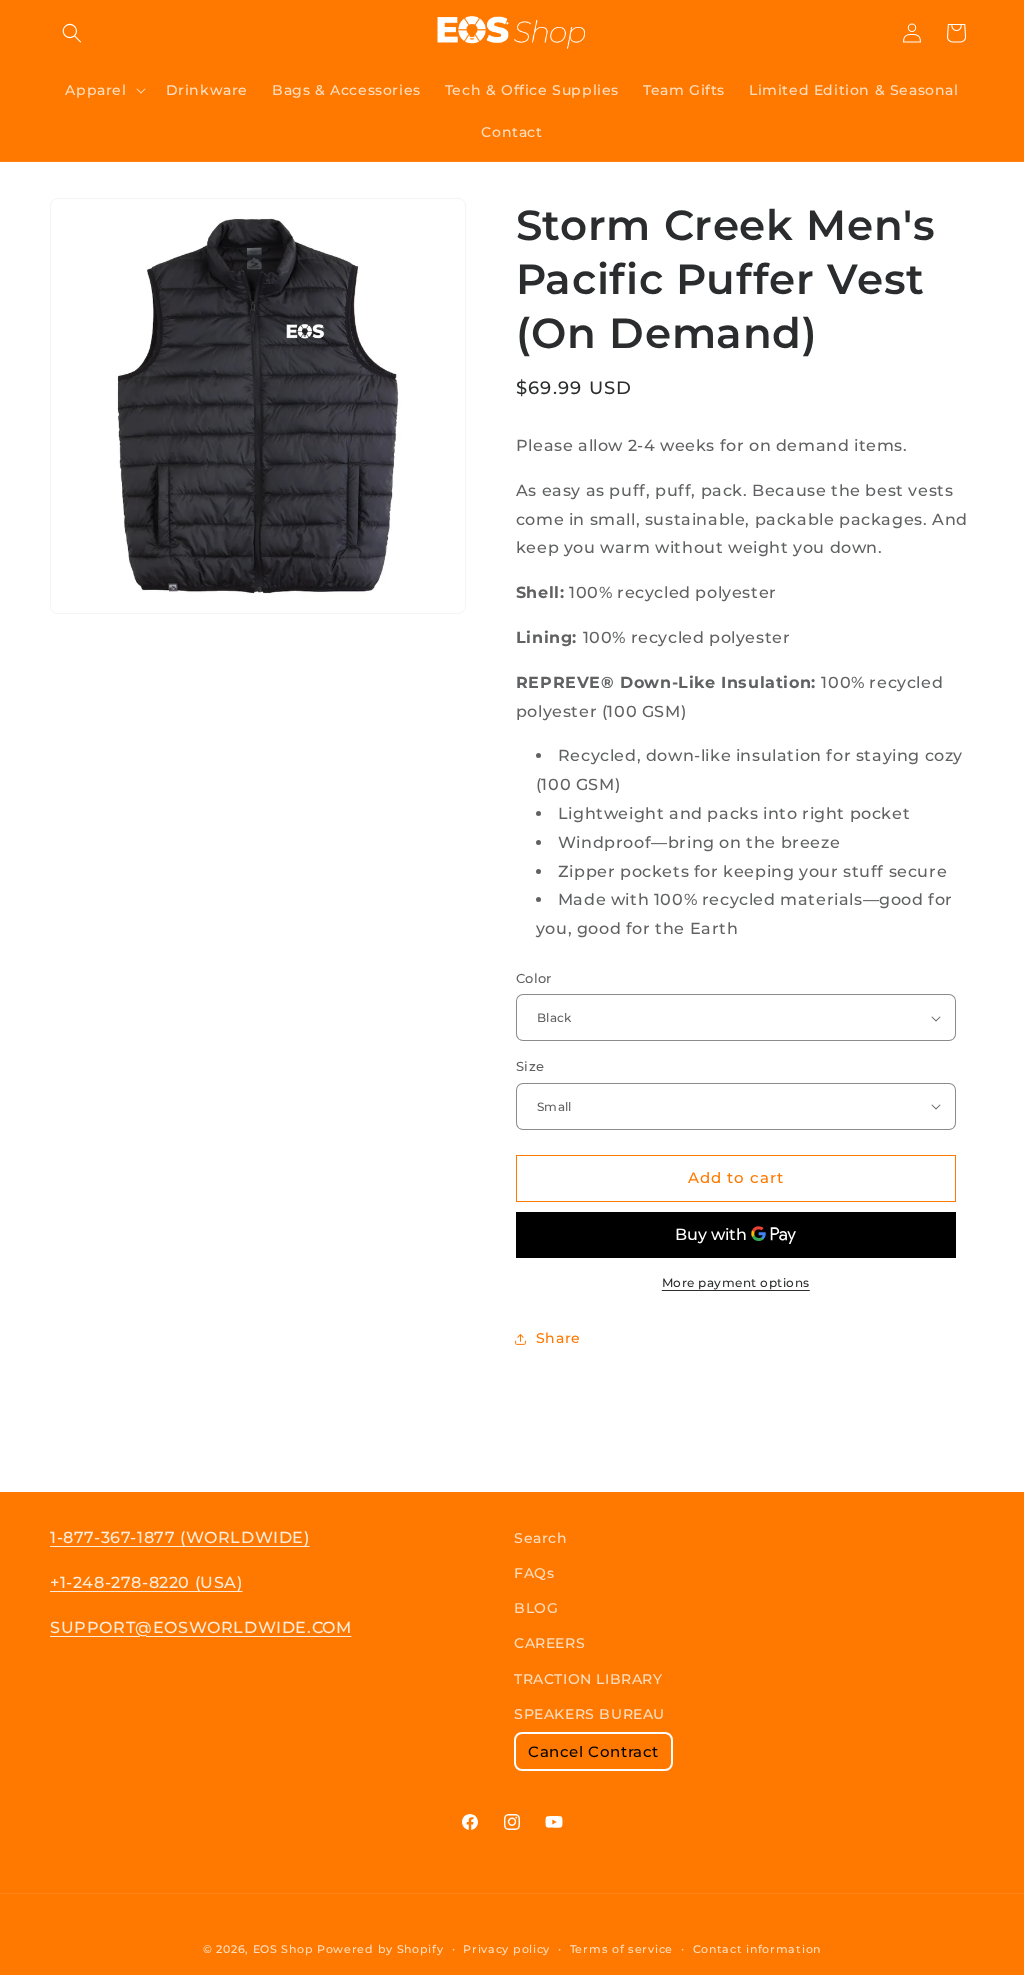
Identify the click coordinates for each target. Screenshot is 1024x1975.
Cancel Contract (593, 1751)
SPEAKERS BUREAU (589, 1714)
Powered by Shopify (380, 1949)
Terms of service (621, 1949)
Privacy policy (506, 1949)
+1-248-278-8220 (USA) (146, 1582)
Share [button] (558, 1338)
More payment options (736, 1282)
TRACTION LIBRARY (588, 1679)
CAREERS (549, 1643)
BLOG (536, 1608)
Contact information (757, 1949)
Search (541, 1538)
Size (530, 1066)
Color (534, 978)
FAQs (534, 1573)
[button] (72, 33)
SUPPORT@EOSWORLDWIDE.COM (200, 1627)
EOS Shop (283, 1949)
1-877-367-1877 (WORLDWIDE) (180, 1537)
